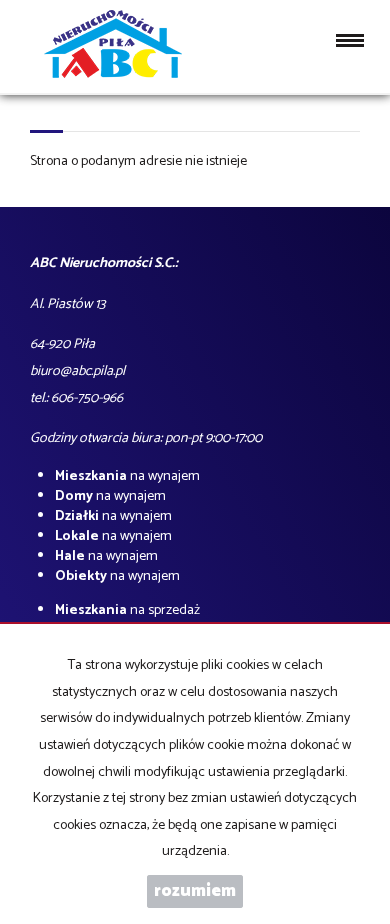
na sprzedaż (127, 610)
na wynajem (127, 476)
